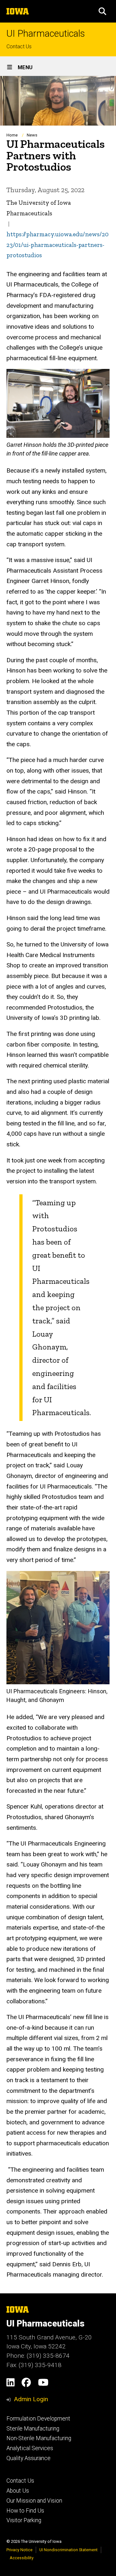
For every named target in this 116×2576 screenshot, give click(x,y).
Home (12, 135)
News (32, 135)
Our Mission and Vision (34, 2501)
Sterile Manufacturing (33, 2429)
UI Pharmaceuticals (46, 34)
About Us (18, 2491)
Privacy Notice (19, 2550)
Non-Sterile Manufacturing (39, 2438)
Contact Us (19, 47)
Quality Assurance (29, 2458)
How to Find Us (25, 2511)
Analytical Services (30, 2448)
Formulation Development (38, 2419)
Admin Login (31, 2399)
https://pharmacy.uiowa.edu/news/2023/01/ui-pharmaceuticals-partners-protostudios (58, 245)
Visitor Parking (24, 2520)
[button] (102, 11)
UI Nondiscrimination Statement (68, 2550)
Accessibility (22, 2558)
